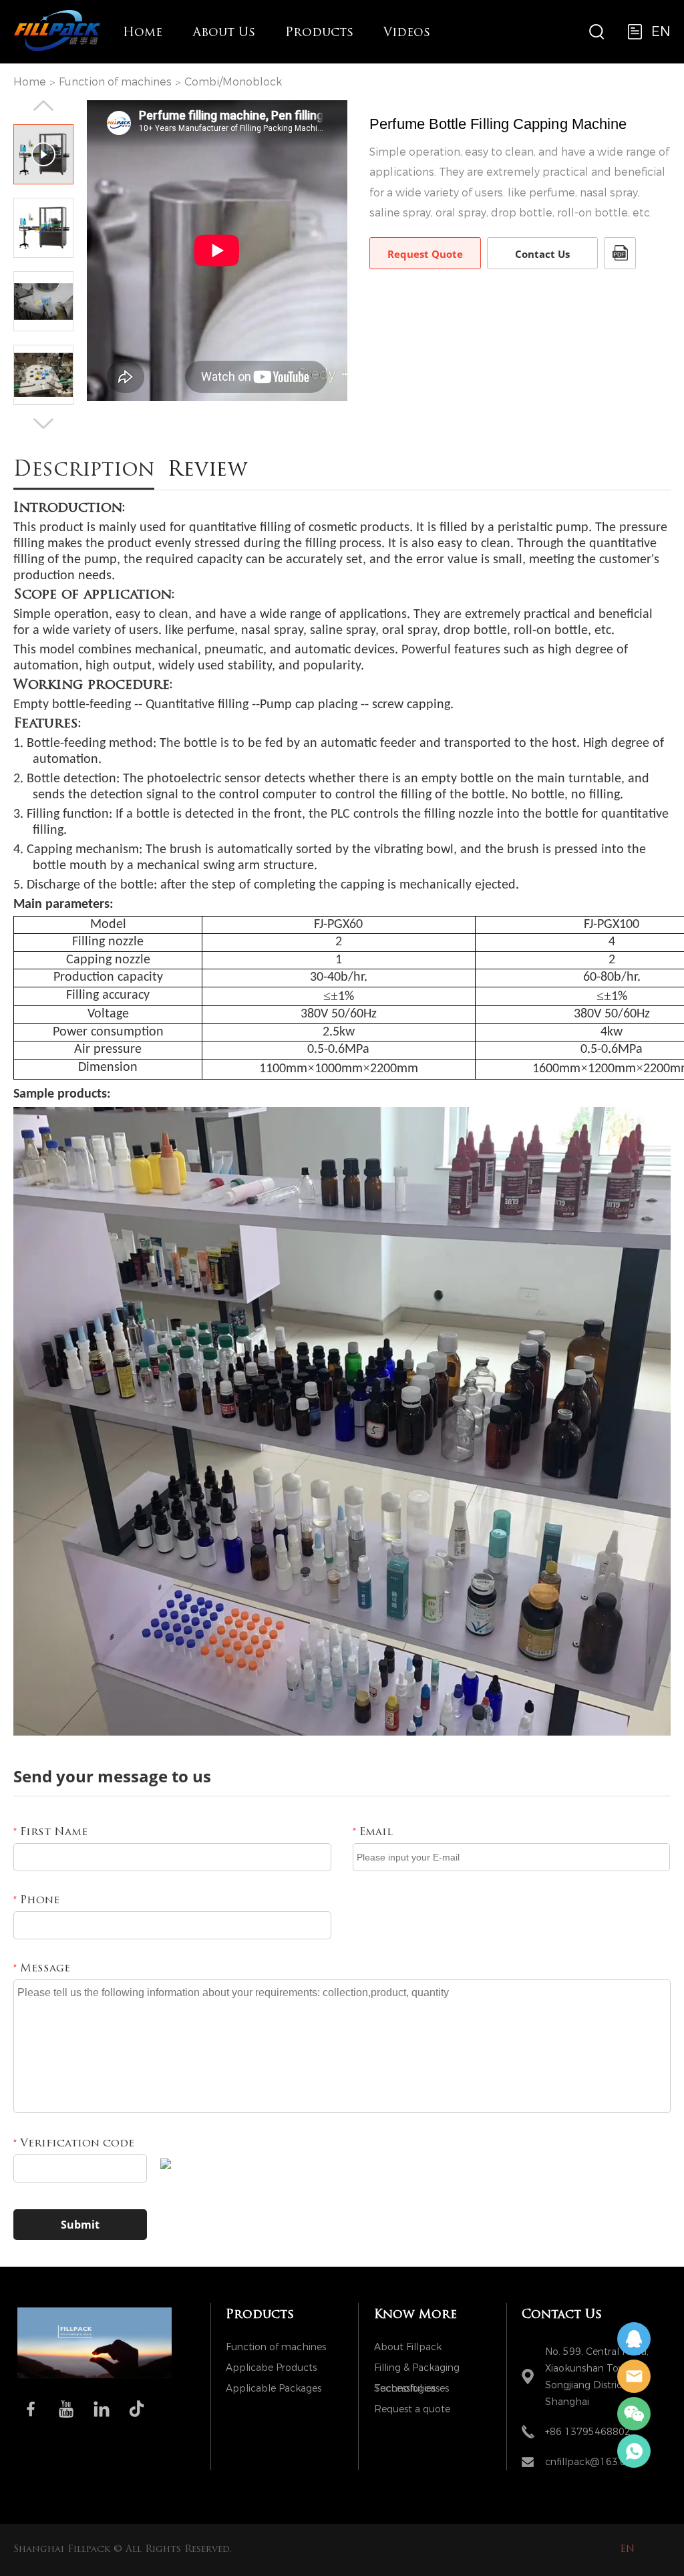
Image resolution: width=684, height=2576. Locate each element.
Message (42, 1969)
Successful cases (411, 2389)
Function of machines (115, 82)
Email (373, 1832)
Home (143, 33)
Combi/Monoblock (233, 82)
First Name (50, 1832)
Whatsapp (634, 2451)
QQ (634, 2339)
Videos (407, 33)
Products (319, 33)
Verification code (74, 2144)
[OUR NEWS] (95, 2376)
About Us (224, 33)
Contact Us (542, 254)
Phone (36, 1901)
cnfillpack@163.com (593, 2462)
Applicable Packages (274, 2389)
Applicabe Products (271, 2368)
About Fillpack (408, 2347)
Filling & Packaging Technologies (417, 2370)
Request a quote (412, 2409)
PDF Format (620, 253)
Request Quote (425, 254)
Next (43, 424)
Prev (43, 106)
